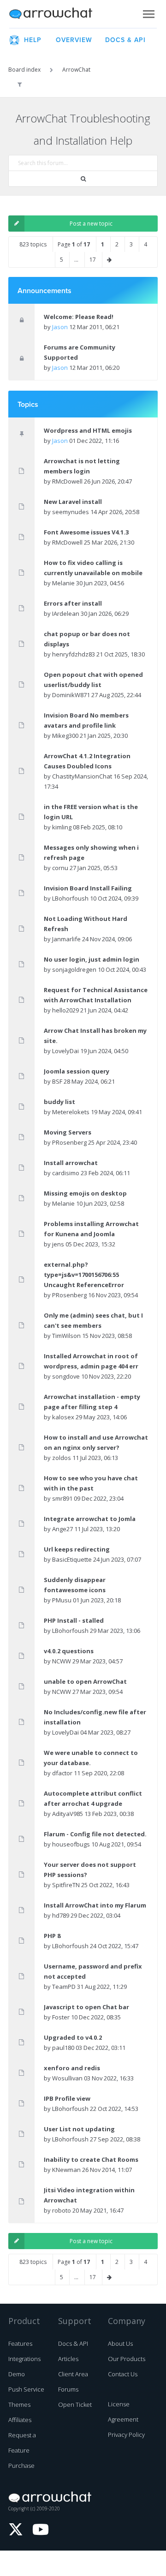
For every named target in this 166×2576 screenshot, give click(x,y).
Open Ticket (75, 2404)
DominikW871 (71, 695)
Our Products (127, 2359)
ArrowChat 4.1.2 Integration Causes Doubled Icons (87, 761)
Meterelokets (71, 1112)
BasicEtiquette (72, 1559)
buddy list (59, 1102)
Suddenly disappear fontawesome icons (75, 1585)
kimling (62, 827)
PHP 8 (52, 1936)
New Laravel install (73, 502)
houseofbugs (71, 1844)
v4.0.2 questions (69, 1651)
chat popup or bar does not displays (87, 639)
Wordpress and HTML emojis (88, 430)
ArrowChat (57, 14)
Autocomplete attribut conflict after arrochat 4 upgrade (93, 1798)
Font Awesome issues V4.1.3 (86, 532)
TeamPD (64, 1987)
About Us (120, 2343)
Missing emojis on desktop (85, 1193)
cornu (60, 868)
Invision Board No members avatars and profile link (86, 720)
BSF (57, 1081)
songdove (66, 1376)
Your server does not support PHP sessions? (90, 1870)
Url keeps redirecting (77, 1549)
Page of (74, 244)
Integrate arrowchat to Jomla (90, 1519)
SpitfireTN (66, 1885)
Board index (24, 70)
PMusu (62, 1600)
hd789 (61, 1915)
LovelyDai (65, 1051)
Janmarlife (66, 939)
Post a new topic (91, 224)
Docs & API (73, 2343)
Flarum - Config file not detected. (95, 1834)
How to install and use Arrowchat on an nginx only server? (96, 1442)
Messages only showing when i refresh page (91, 853)
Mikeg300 (65, 736)
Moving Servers (68, 1132)
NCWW (62, 1661)
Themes (19, 2404)
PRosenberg (69, 1142)
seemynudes (71, 512)
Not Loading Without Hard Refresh (86, 924)
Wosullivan (67, 2078)
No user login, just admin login (92, 959)
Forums (68, 2389)
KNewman (66, 2170)
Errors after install (73, 603)
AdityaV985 (68, 1814)
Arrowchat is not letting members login (82, 466)
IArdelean (66, 613)
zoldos (62, 1458)
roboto (62, 2210)
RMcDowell (67, 481)
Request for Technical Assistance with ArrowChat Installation (96, 995)
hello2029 (65, 1010)
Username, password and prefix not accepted (93, 1971)
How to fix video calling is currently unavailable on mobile (93, 568)
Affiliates (20, 2420)
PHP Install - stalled (74, 1620)
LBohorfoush (70, 898)
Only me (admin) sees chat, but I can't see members (93, 1320)
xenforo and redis (72, 2068)
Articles (68, 2359)
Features (20, 2343)
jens (58, 1244)
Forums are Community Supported (80, 352)
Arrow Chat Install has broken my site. (95, 1036)
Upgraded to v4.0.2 (73, 2037)
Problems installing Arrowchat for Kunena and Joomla (91, 1229)
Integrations (24, 2359)
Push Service (26, 2389)
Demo (17, 2374)
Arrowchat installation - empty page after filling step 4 (92, 1402)
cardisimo (66, 1173)
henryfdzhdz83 (74, 654)
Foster (61, 2017)
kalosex (63, 1417)
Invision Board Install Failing (88, 888)
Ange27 (62, 1529)
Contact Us (123, 2374)
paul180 (63, 2048)
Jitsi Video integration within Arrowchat (89, 2195)
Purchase (21, 2466)
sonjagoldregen (74, 969)
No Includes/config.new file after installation (95, 1717)
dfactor (62, 1773)
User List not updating (79, 2129)
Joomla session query (77, 1071)
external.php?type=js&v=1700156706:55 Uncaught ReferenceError (84, 1275)
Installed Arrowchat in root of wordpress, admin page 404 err (91, 1361)
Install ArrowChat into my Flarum (95, 1905)
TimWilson (66, 1336)
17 (93, 260)
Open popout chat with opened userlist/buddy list (93, 680)
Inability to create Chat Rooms (91, 2159)
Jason (60, 327)
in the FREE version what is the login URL (91, 812)
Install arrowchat (71, 1163)
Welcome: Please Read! (79, 317)
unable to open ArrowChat (85, 1681)
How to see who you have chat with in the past (91, 1483)
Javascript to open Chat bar (86, 2007)
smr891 (62, 1498)
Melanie (63, 583)
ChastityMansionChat (82, 776)
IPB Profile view (67, 2098)
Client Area (73, 2374)
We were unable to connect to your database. (91, 1758)
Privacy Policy (126, 2435)
